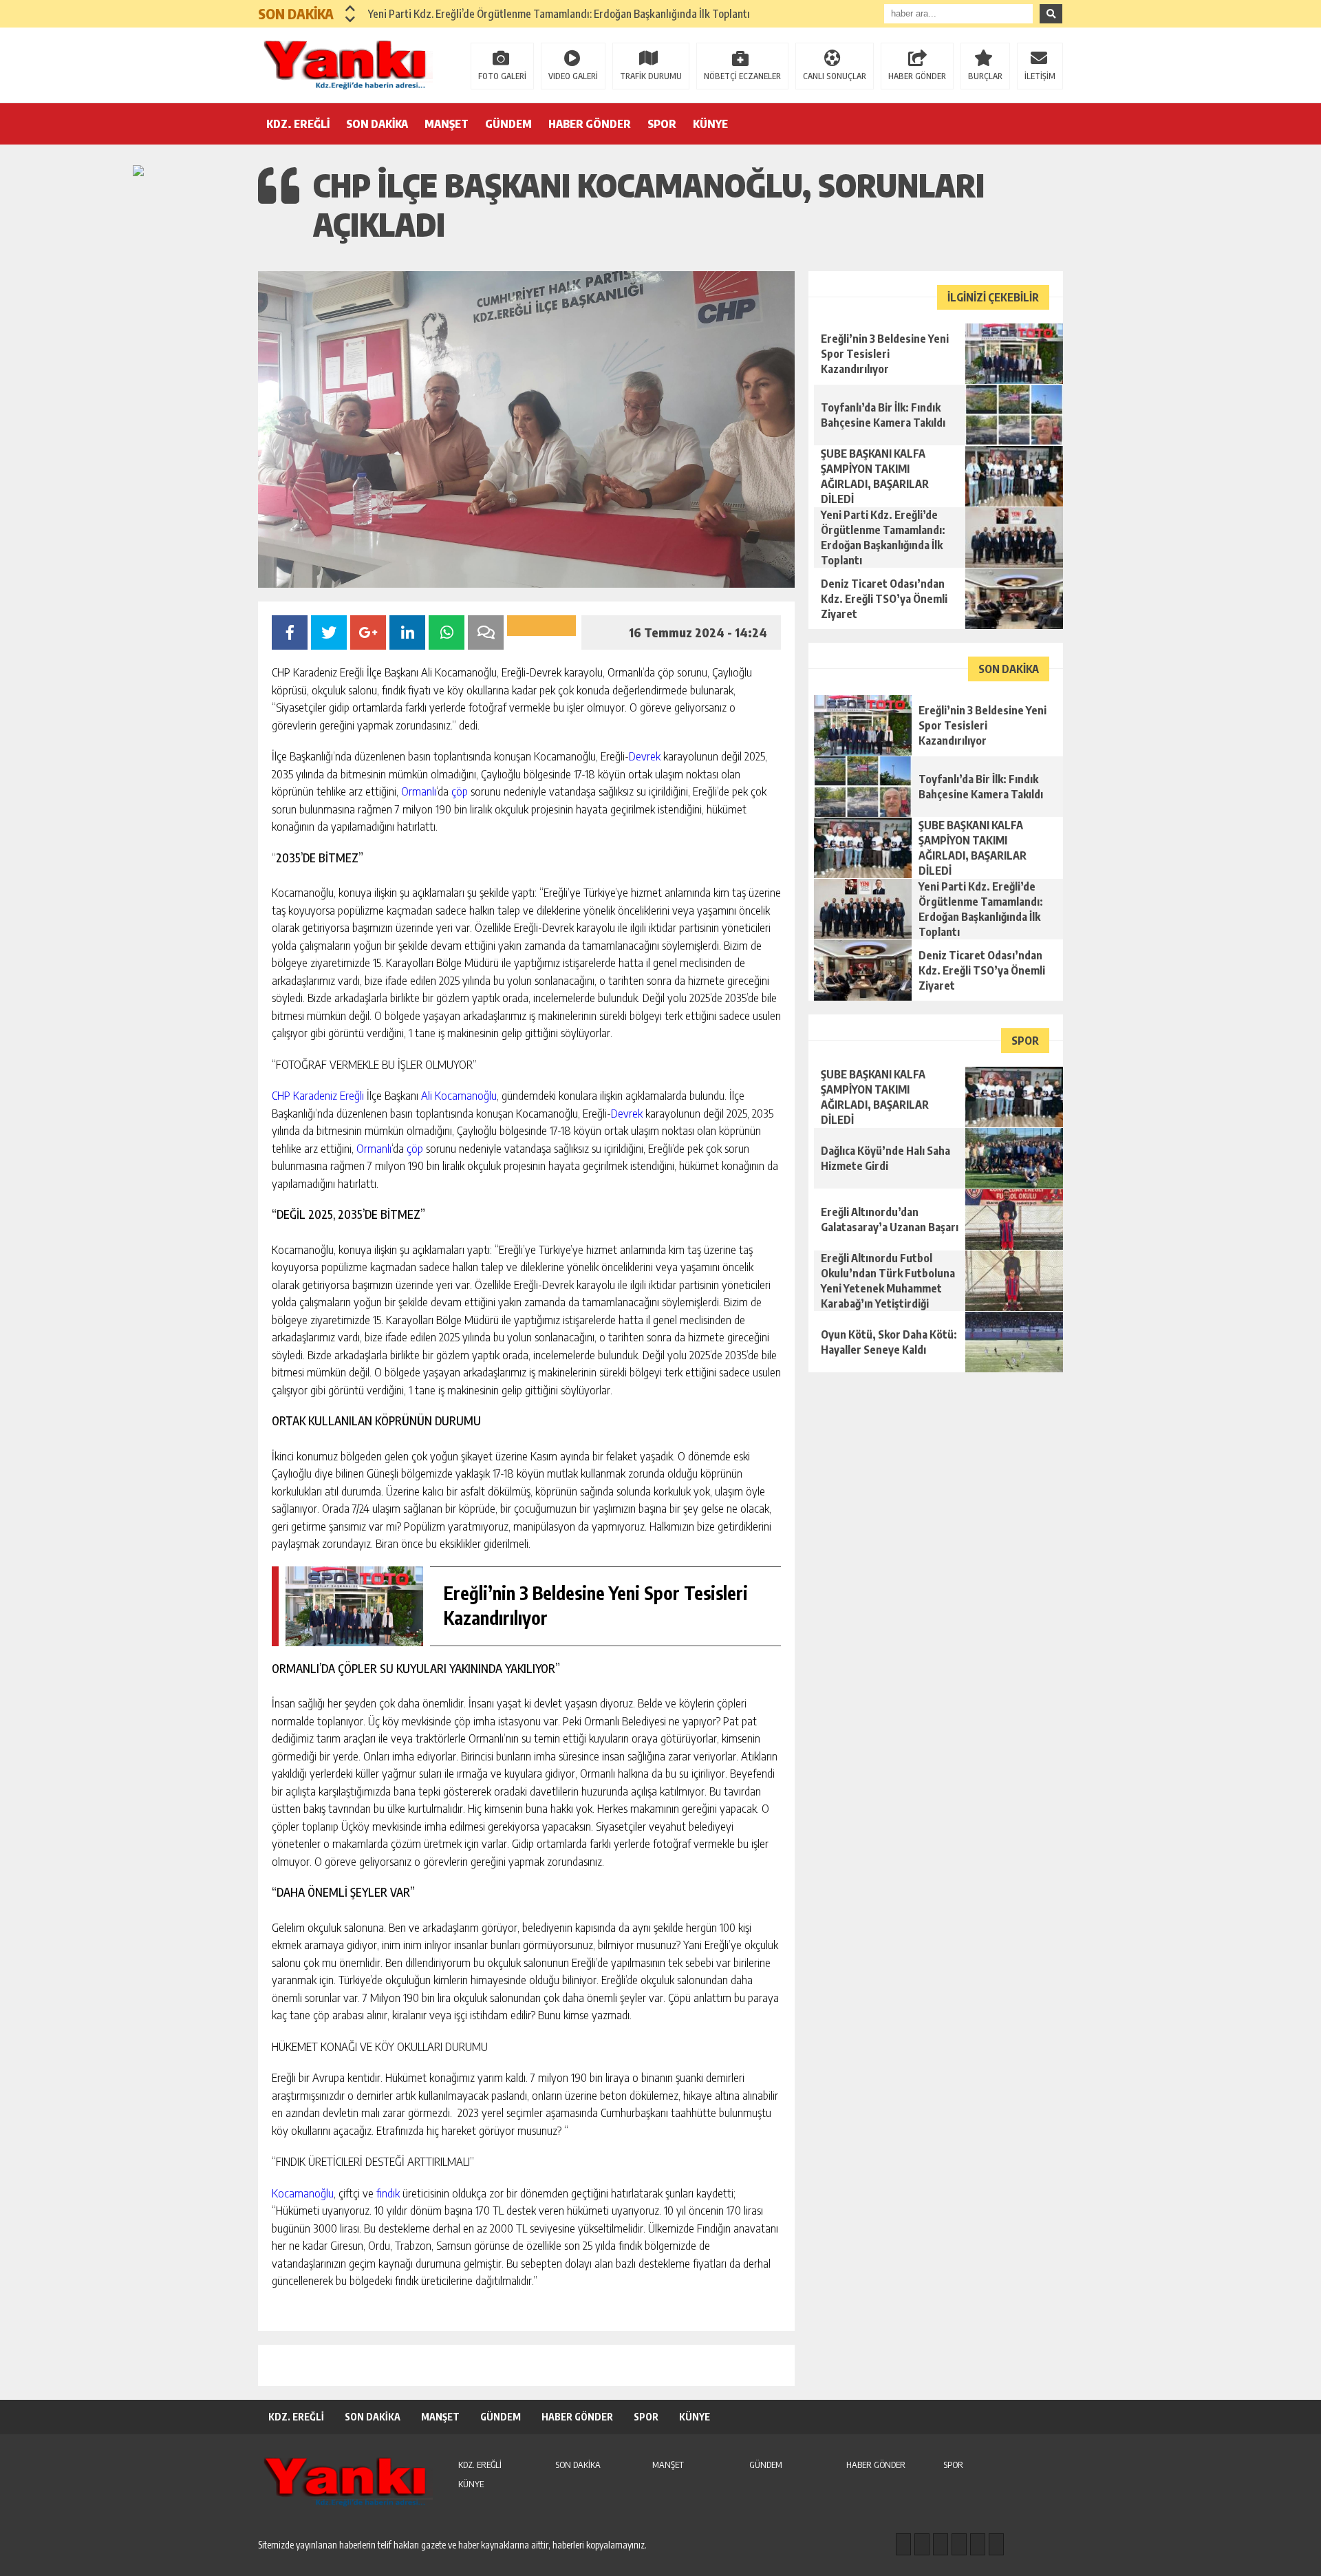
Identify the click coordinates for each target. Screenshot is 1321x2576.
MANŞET (447, 124)
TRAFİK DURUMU (651, 76)
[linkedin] (978, 2544)
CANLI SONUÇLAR (835, 76)
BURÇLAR (985, 76)
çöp (460, 791)
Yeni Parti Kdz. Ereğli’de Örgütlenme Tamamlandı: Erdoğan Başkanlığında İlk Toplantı (559, 14)
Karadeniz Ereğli (329, 1095)
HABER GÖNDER (917, 76)
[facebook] (903, 2544)
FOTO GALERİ (502, 76)
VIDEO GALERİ (573, 76)
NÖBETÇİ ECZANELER (742, 76)
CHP (281, 1095)
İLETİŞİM (1040, 76)
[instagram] (922, 2544)
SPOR (662, 124)
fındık (388, 2193)
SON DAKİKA (377, 124)
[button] (351, 8)
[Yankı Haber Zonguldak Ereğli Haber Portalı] (347, 64)
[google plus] (959, 2544)
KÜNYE (710, 124)
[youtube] (996, 2544)
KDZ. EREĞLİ (298, 124)
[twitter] (941, 2544)
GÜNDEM (508, 124)
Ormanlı (419, 791)
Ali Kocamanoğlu (459, 1095)
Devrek (645, 756)
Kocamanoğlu (303, 2193)
